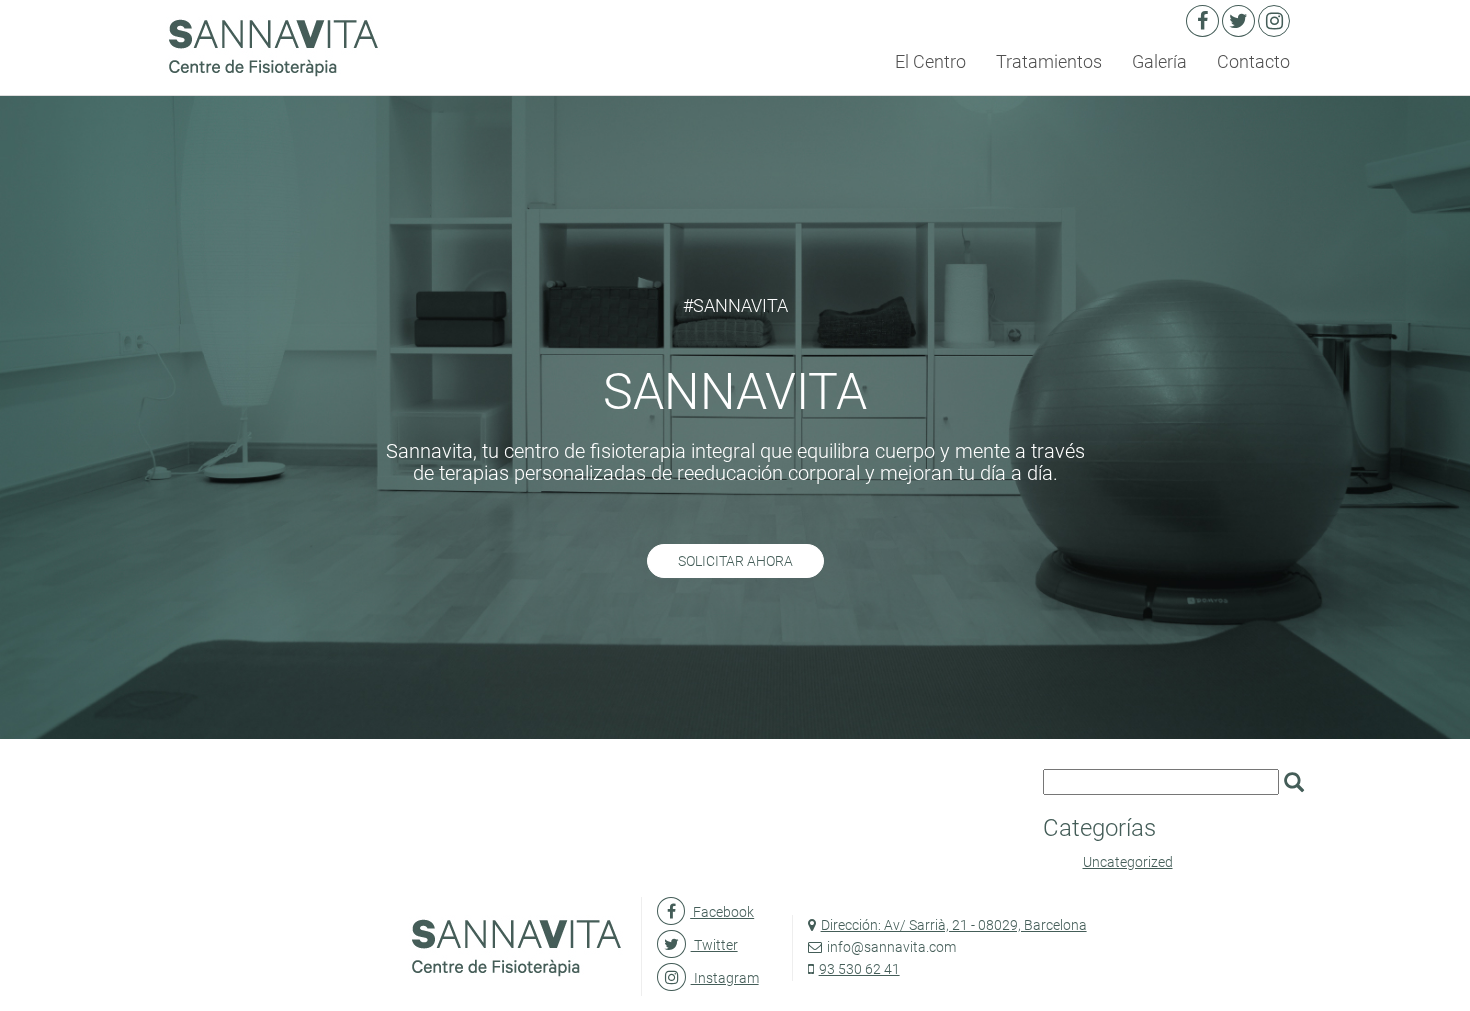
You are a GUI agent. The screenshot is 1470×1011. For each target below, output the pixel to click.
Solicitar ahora (735, 561)
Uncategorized (1128, 862)
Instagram (724, 978)
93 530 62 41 (859, 969)
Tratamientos (1049, 61)
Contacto (1253, 61)
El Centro (930, 61)
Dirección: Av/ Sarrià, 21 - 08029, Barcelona (954, 925)
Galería (1159, 61)
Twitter (714, 945)
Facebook (722, 912)
